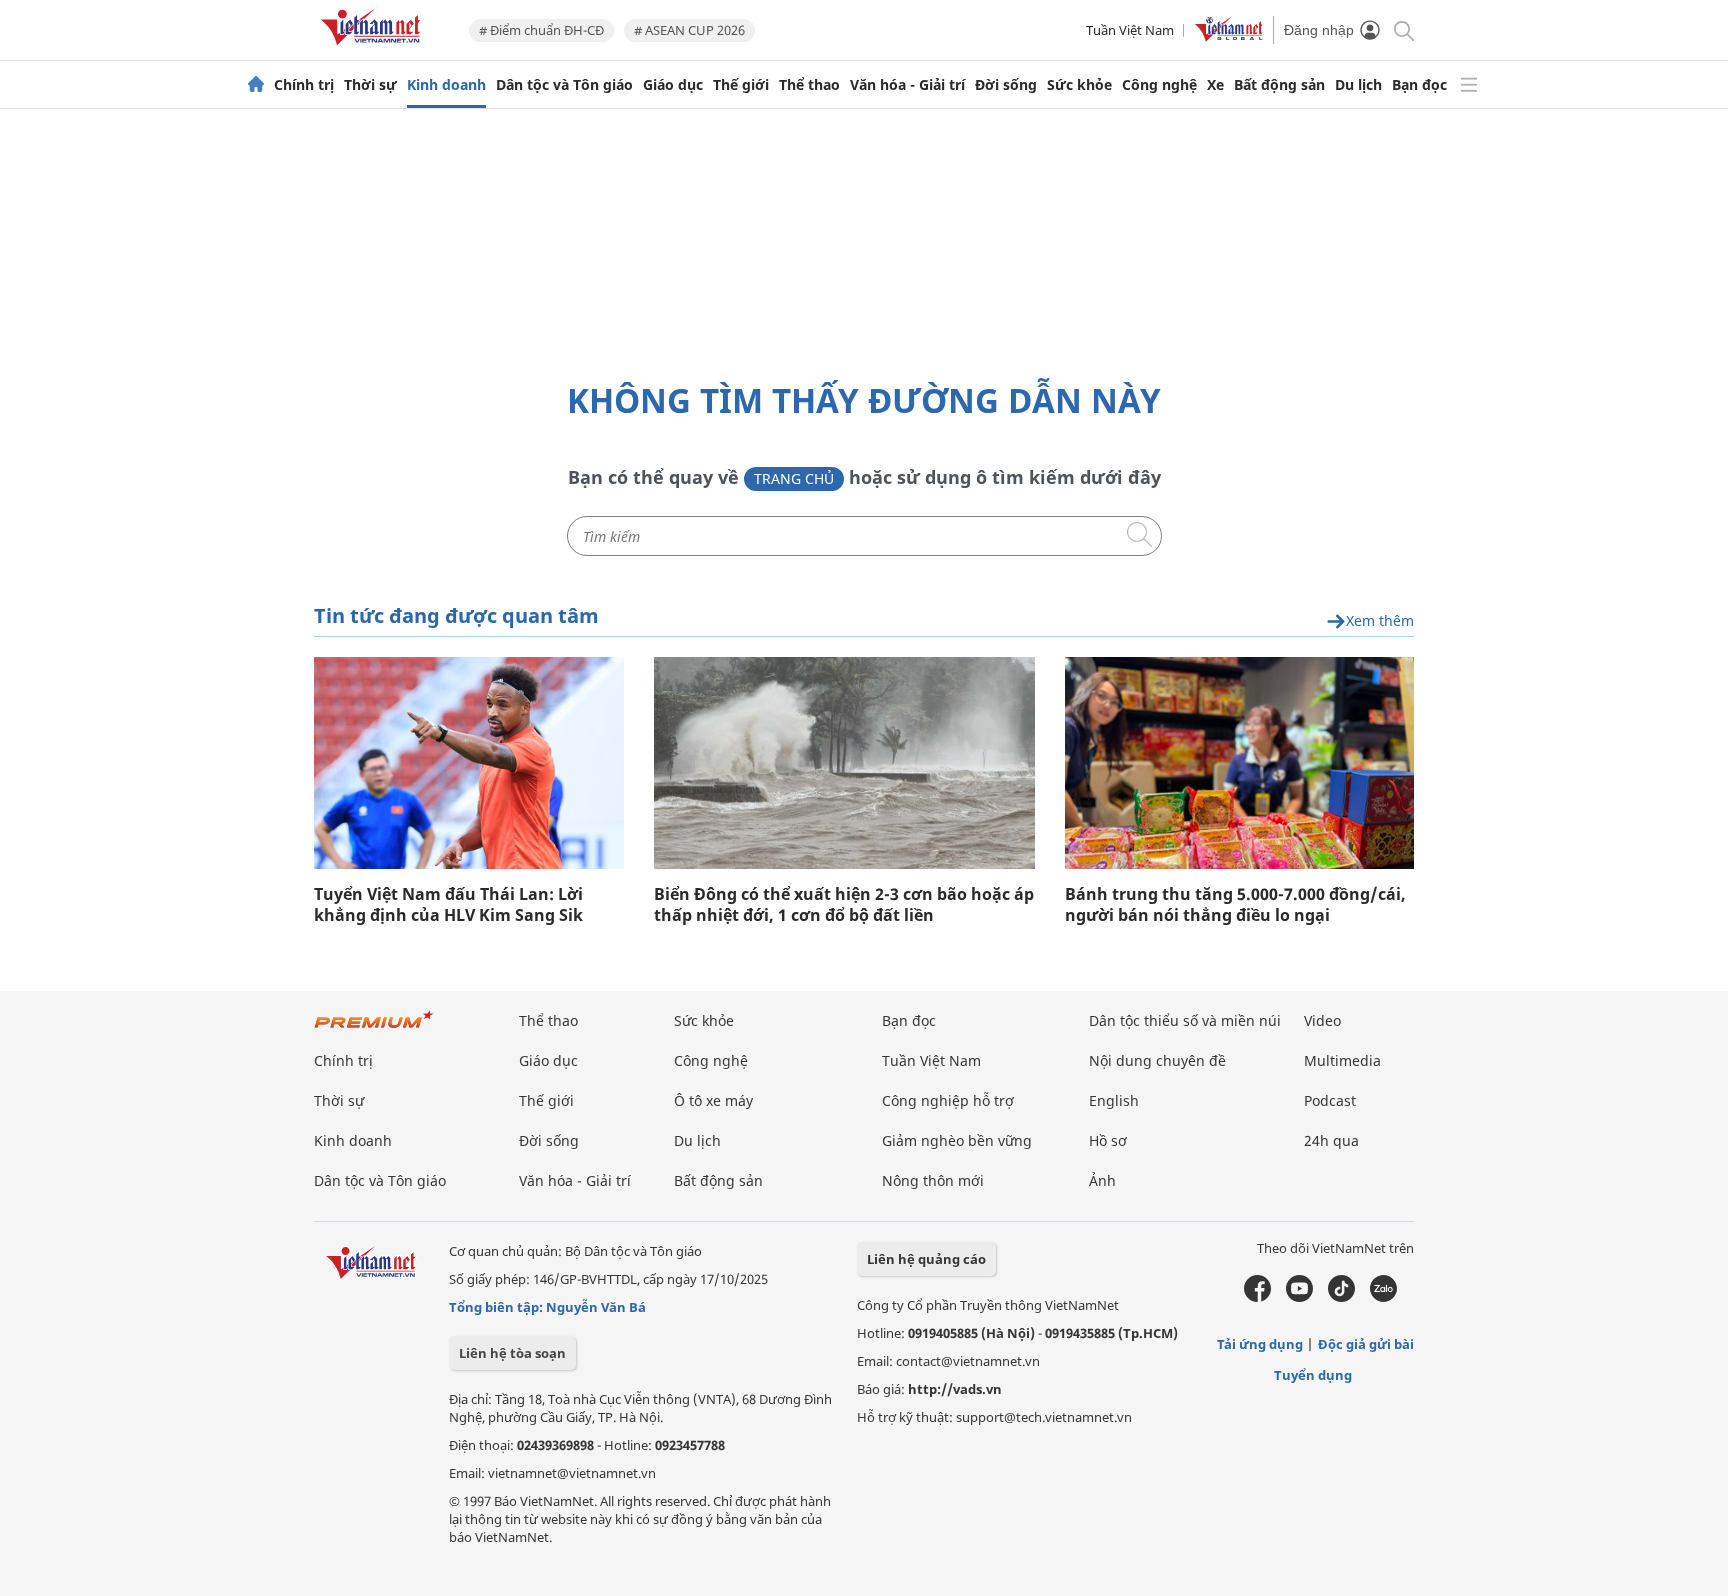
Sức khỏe (1079, 85)
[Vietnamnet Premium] (374, 1029)
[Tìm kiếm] (1402, 29)
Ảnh (1102, 1180)
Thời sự (370, 85)
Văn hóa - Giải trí (907, 85)
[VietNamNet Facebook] (1257, 1297)
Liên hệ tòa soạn (512, 1353)
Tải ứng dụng (1260, 1344)
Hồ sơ (1108, 1140)
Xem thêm (1380, 621)
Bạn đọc (1419, 85)
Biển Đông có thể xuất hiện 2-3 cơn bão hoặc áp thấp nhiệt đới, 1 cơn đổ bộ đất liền (844, 905)
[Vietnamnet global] (1229, 37)
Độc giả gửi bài (1366, 1344)
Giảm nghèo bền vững (957, 1140)
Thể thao (809, 85)
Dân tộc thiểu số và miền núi (1185, 1020)
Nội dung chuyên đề (1157, 1060)
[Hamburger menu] (1469, 85)
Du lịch (1358, 85)
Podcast (1330, 1100)
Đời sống (1006, 85)
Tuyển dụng (1313, 1375)
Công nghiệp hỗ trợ (948, 1100)
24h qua (1331, 1140)
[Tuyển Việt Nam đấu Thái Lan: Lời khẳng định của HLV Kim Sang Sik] (469, 763)
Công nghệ (1159, 85)
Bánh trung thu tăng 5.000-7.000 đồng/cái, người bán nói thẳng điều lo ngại (1235, 905)
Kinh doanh (446, 85)
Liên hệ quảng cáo (926, 1259)
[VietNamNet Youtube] (1299, 1297)
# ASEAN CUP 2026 (689, 30)
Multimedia (1342, 1060)
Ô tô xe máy (713, 1100)
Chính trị (304, 85)
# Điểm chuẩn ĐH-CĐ (541, 30)
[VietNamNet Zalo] (1383, 1297)
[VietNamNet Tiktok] (1341, 1297)
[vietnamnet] (374, 48)
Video (1322, 1020)
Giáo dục (673, 85)
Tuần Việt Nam (1130, 30)
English (1114, 1100)
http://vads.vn (955, 1389)
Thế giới (741, 85)
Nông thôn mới (933, 1180)
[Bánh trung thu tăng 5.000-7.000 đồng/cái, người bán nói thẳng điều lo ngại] (1239, 763)
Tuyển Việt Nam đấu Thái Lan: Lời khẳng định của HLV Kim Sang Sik (448, 905)
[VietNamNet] (256, 85)
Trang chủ (794, 478)
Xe (1215, 85)
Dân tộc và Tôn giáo (564, 85)
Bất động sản (1279, 85)
